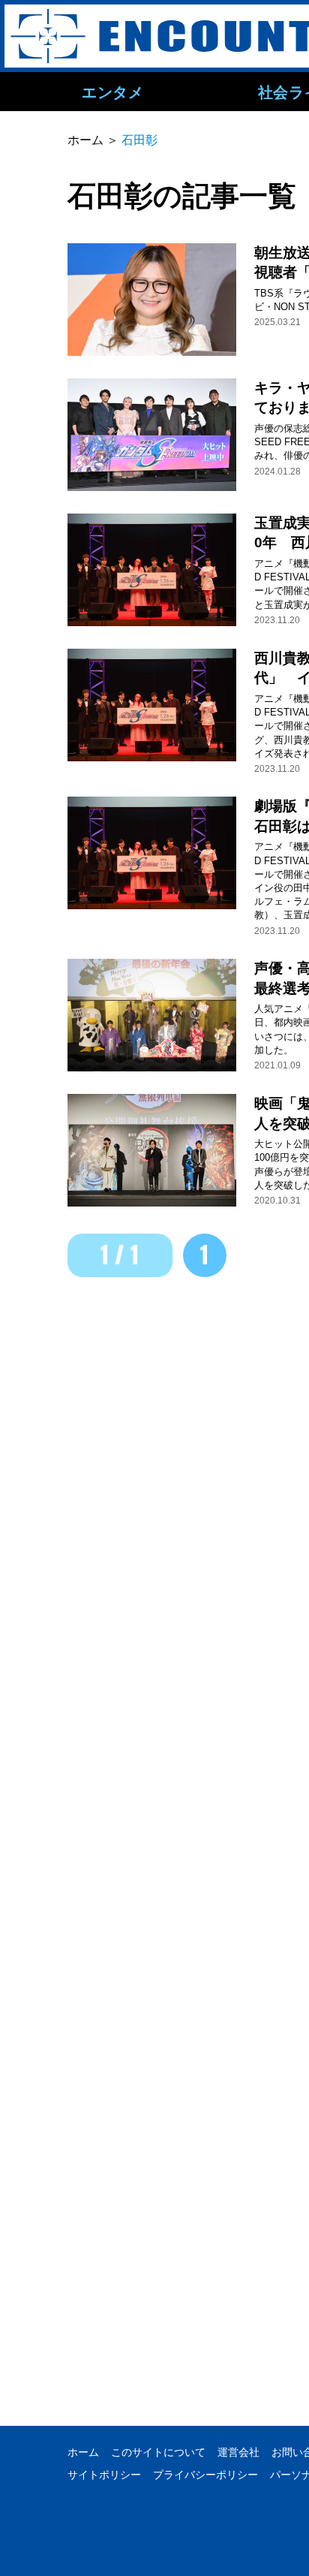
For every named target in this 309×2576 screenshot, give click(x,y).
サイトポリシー (104, 2475)
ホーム (83, 2452)
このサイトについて (158, 2452)
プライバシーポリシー (205, 2475)
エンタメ (112, 92)
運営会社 (238, 2452)
